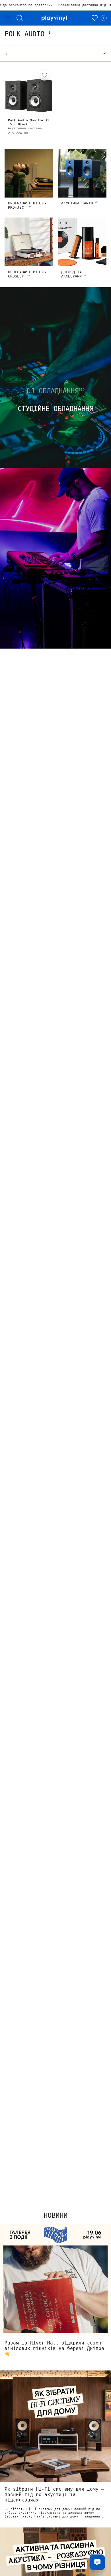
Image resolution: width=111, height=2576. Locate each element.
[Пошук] (20, 18)
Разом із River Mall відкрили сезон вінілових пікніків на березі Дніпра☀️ (54, 2348)
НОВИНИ (55, 2215)
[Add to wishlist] (44, 75)
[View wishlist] (95, 18)
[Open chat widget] (97, 2562)
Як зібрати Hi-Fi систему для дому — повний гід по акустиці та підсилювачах (54, 2495)
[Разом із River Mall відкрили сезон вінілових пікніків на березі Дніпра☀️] (55, 2280)
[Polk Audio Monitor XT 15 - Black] (29, 91)
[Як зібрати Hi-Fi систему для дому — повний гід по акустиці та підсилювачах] (55, 2426)
